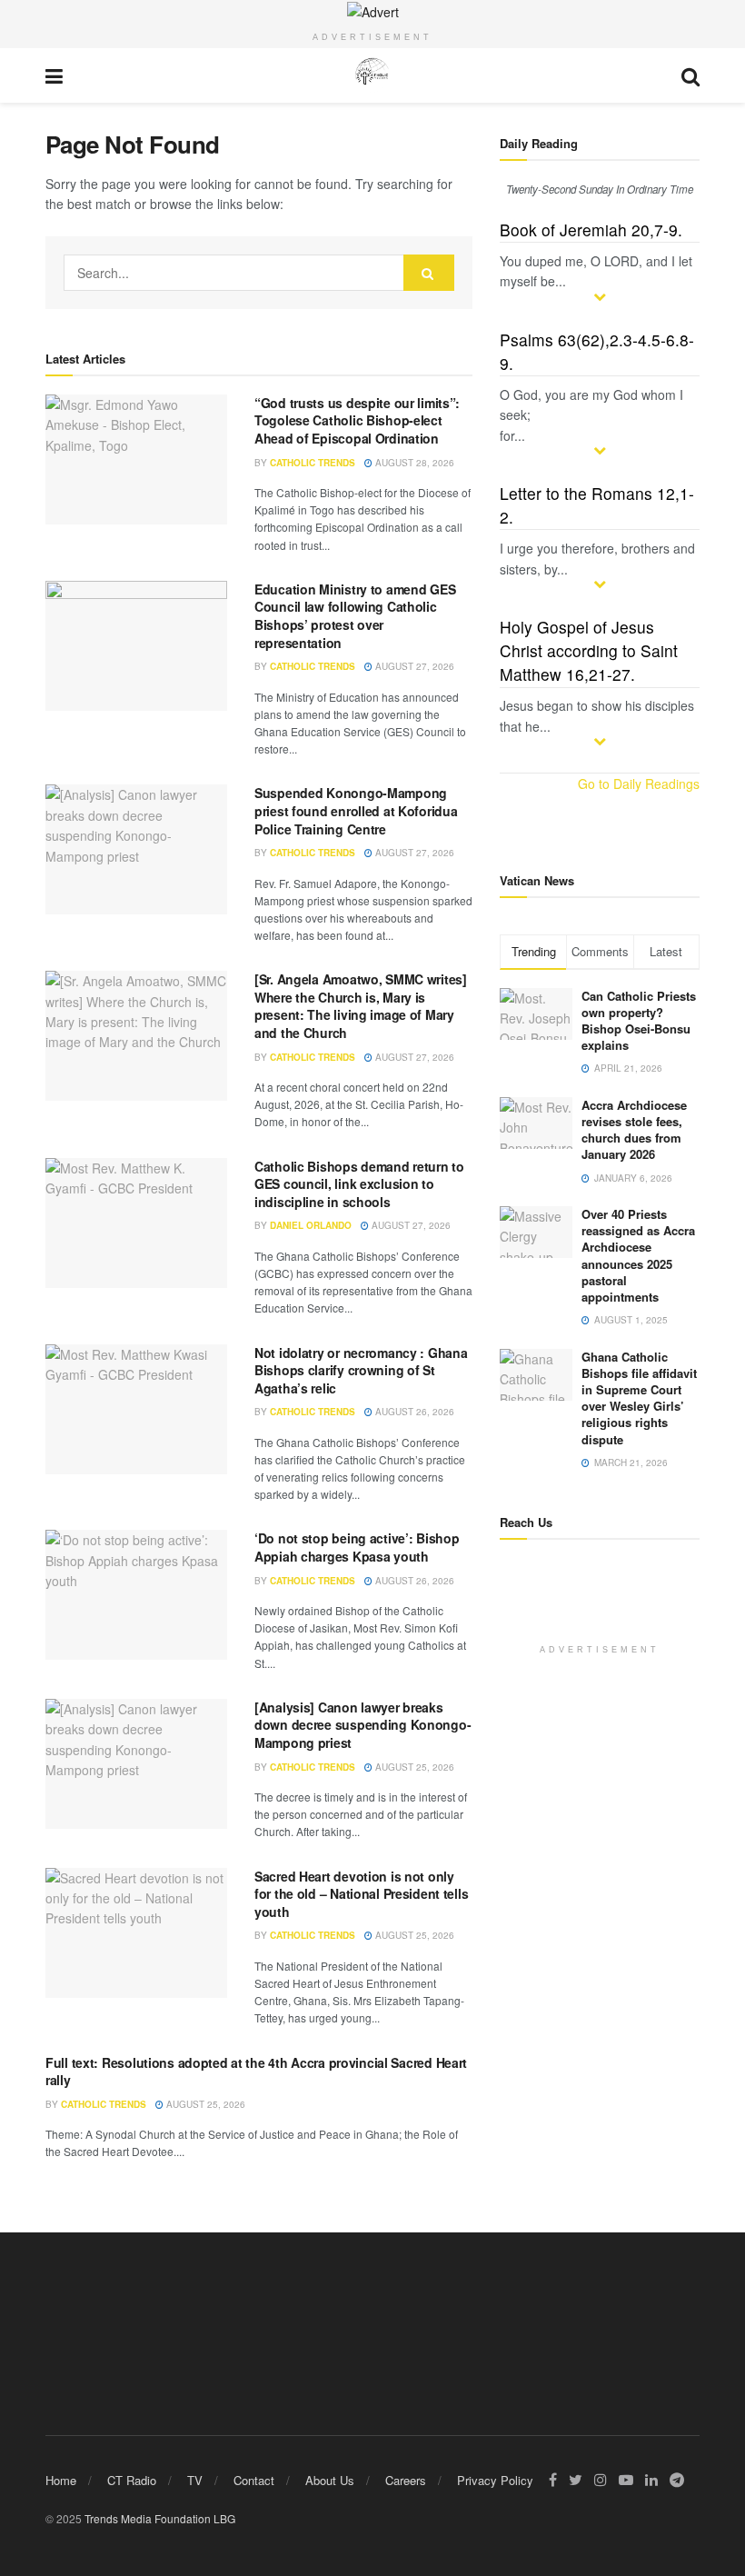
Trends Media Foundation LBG (160, 2518)
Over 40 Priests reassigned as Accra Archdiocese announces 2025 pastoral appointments (638, 1255)
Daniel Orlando (311, 1225)
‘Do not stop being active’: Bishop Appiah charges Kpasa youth (357, 1547)
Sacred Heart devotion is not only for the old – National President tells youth (361, 1894)
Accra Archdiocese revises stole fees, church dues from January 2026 (634, 1130)
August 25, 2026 (413, 1767)
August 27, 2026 (413, 666)
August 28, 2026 (413, 463)
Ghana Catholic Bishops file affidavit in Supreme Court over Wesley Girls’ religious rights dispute (639, 1398)
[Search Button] (429, 273)
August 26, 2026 (413, 1412)
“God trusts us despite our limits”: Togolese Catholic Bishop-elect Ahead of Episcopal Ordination (357, 420)
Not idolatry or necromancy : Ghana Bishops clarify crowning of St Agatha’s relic (361, 1370)
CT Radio (132, 2480)
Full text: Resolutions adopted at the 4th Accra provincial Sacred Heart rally (256, 2072)
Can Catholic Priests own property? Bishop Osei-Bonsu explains (639, 1021)
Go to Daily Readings (639, 784)
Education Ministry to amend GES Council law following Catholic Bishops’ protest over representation (355, 616)
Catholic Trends (313, 463)
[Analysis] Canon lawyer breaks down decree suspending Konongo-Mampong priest (363, 1725)
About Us (330, 2480)
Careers (406, 2480)
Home (61, 2480)
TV (195, 2480)
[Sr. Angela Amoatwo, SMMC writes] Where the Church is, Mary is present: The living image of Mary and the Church (361, 1006)
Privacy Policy (495, 2480)
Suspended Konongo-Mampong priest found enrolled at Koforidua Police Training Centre (356, 810)
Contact (254, 2480)
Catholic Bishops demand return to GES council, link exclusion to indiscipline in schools (359, 1184)
